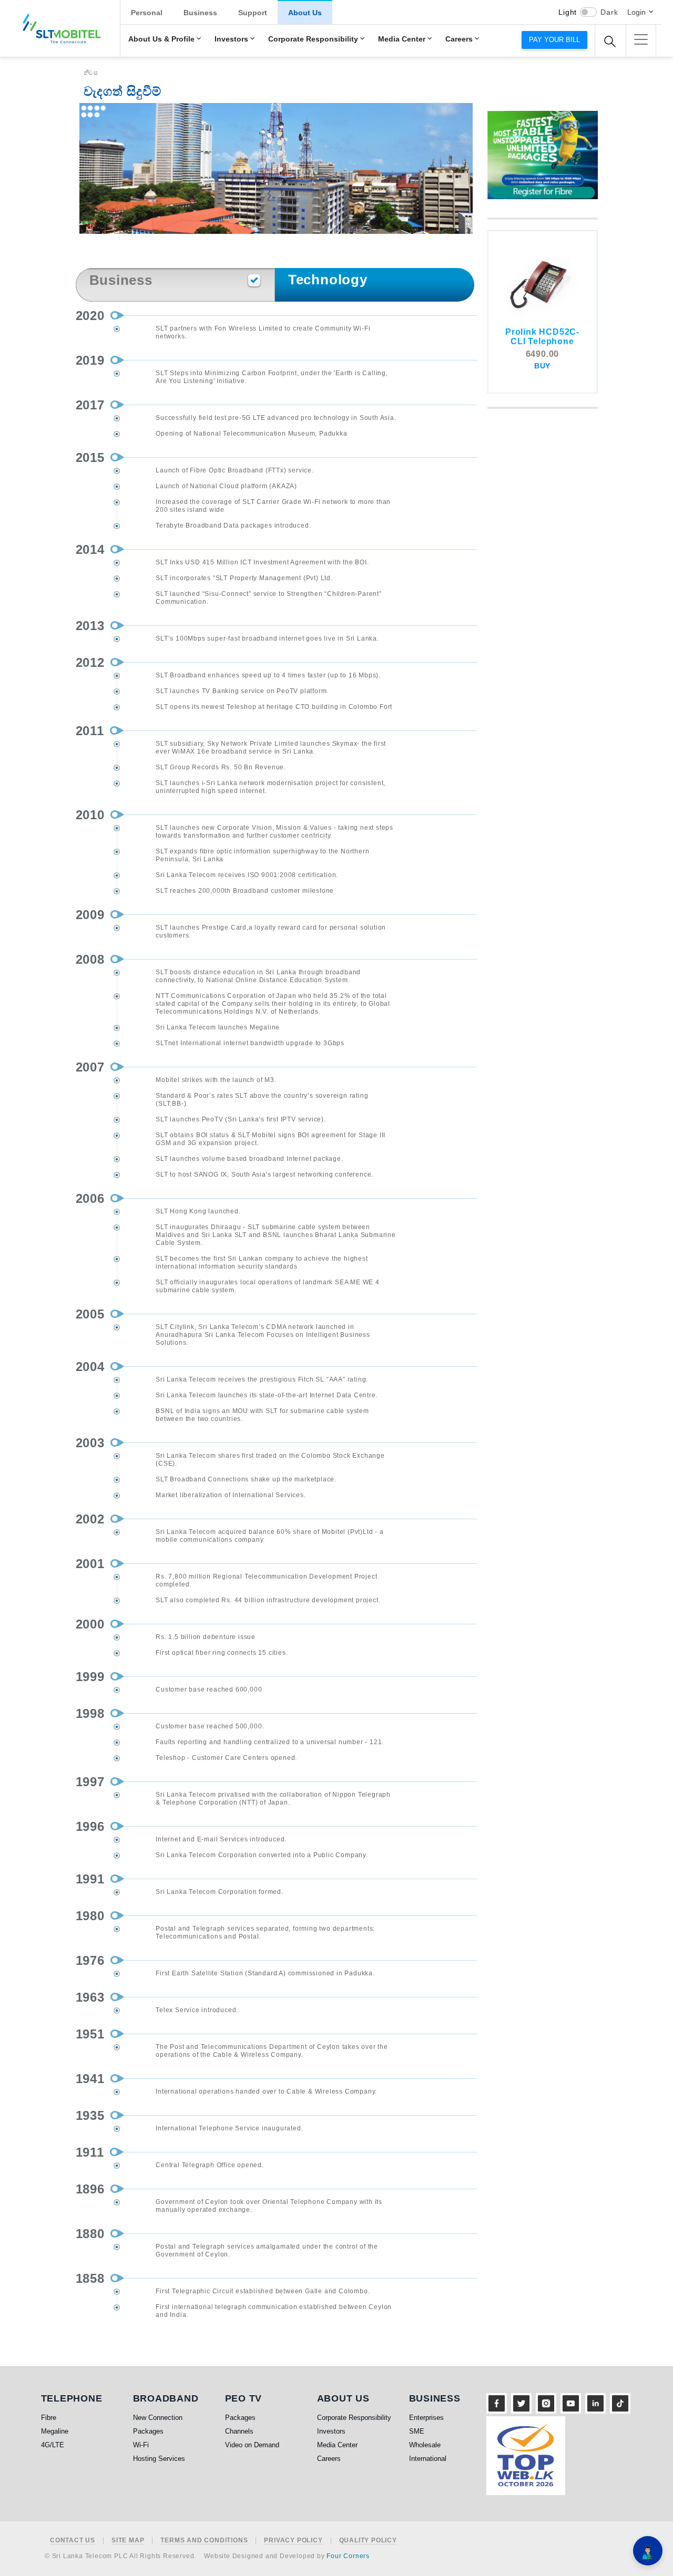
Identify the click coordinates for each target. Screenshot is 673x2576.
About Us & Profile (161, 39)
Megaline (55, 2431)
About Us (305, 13)
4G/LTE (53, 2445)
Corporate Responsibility (313, 39)
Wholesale (425, 2445)
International (428, 2459)
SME (417, 2431)
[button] (641, 39)
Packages (148, 2431)
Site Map (128, 2541)
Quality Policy (368, 2541)
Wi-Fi (141, 2445)
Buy (542, 366)
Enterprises (426, 2418)
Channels (239, 2431)
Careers (459, 39)
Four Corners (348, 2556)
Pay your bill (554, 40)
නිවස (91, 73)
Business (200, 13)
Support (253, 13)
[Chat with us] (648, 2551)
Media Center (402, 39)
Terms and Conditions (204, 2541)
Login (636, 12)
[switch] (588, 12)
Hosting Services (159, 2459)
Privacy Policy (293, 2541)
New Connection (158, 2418)
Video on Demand (252, 2445)
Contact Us (73, 2541)
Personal (147, 13)
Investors (231, 39)
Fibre (49, 2418)
